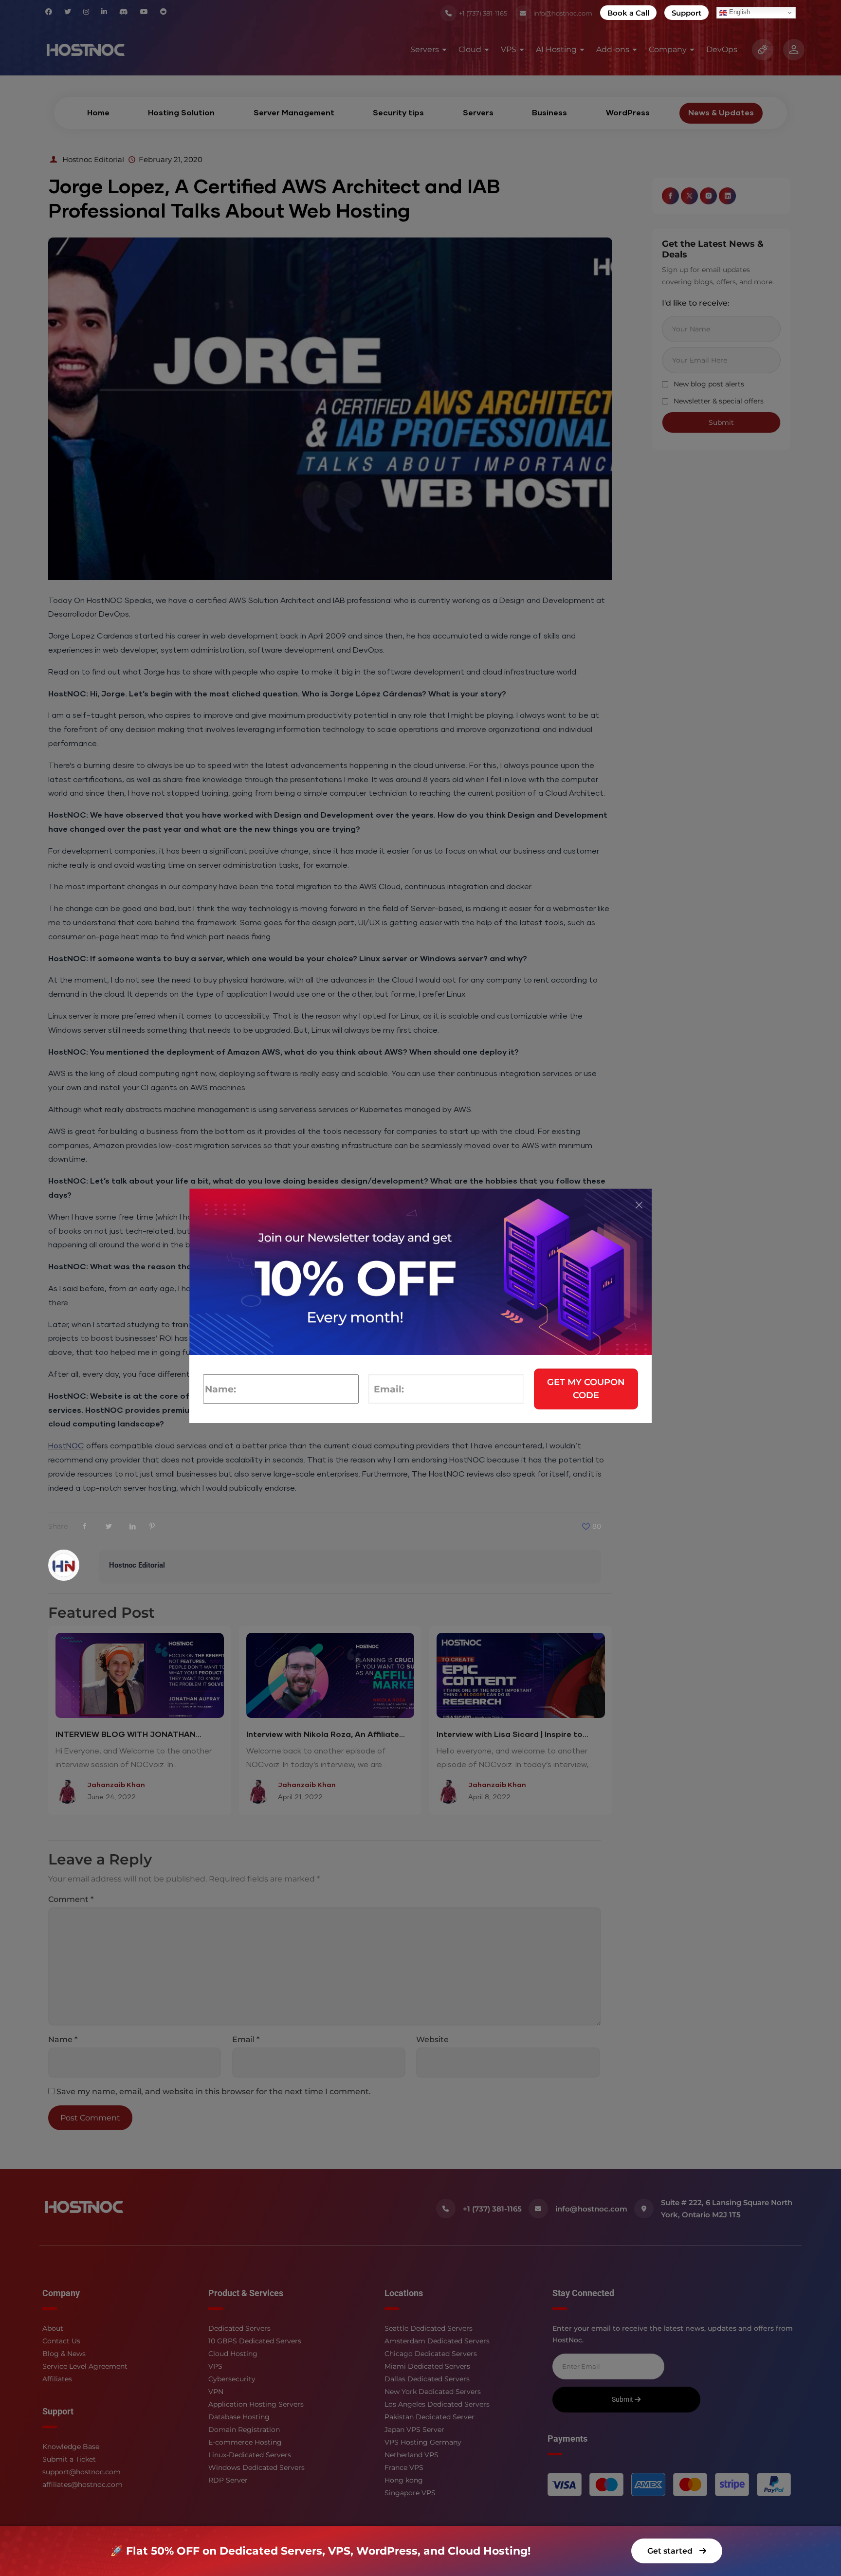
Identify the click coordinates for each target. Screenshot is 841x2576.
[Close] (639, 1205)
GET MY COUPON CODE (586, 1389)
